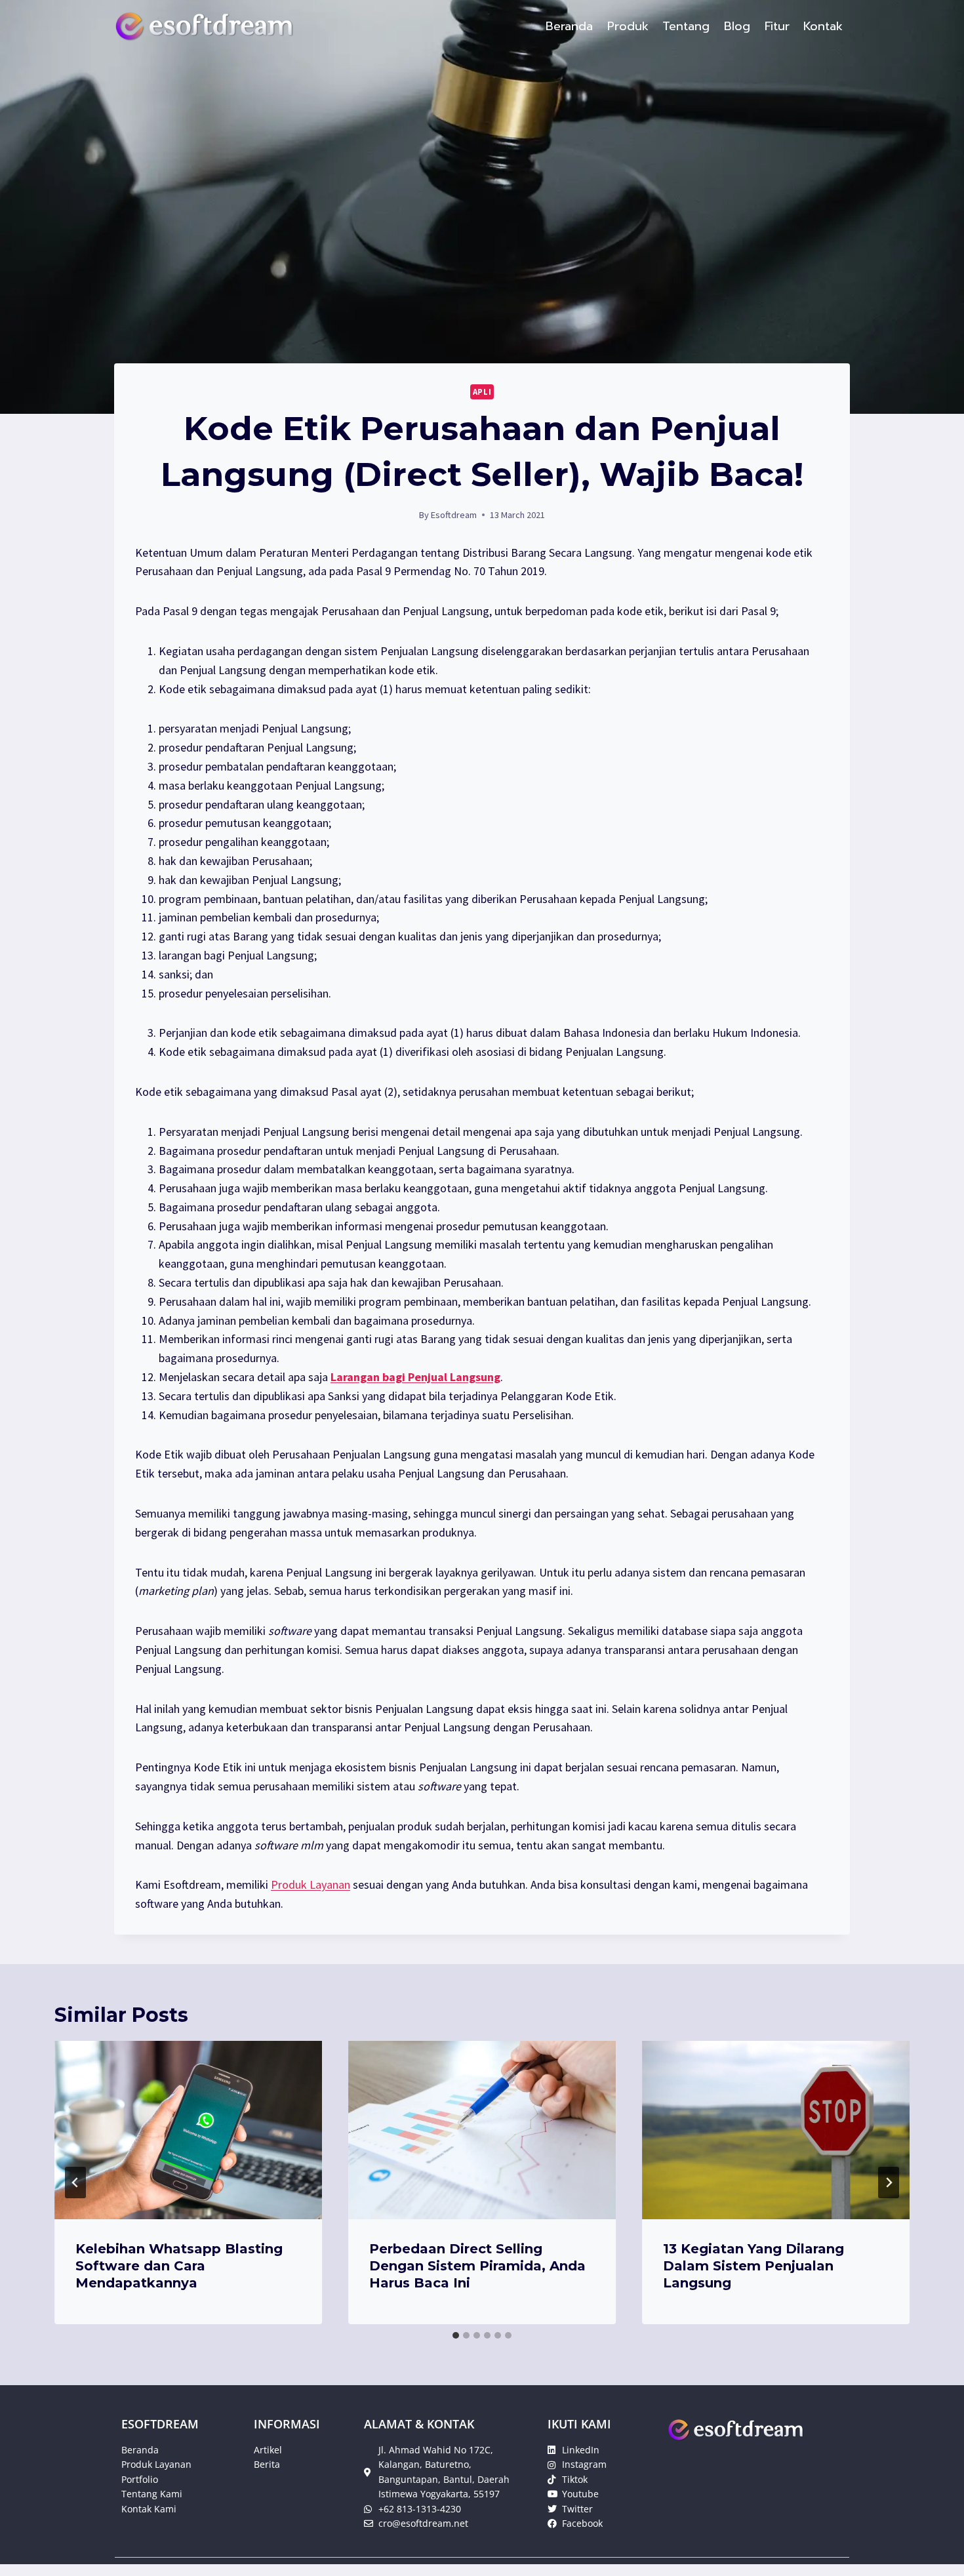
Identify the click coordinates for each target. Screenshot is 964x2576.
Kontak (823, 26)
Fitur (777, 26)
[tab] (456, 2335)
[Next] (889, 2183)
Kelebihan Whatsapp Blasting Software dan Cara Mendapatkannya (179, 2266)
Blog (737, 26)
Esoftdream (454, 515)
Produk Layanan (311, 1884)
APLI (482, 392)
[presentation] (188, 2130)
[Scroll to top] (934, 2552)
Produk (628, 26)
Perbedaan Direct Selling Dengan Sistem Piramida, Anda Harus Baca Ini (477, 2266)
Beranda (569, 26)
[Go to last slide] (75, 2183)
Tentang (686, 26)
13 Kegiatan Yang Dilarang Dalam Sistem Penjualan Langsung (753, 2266)
